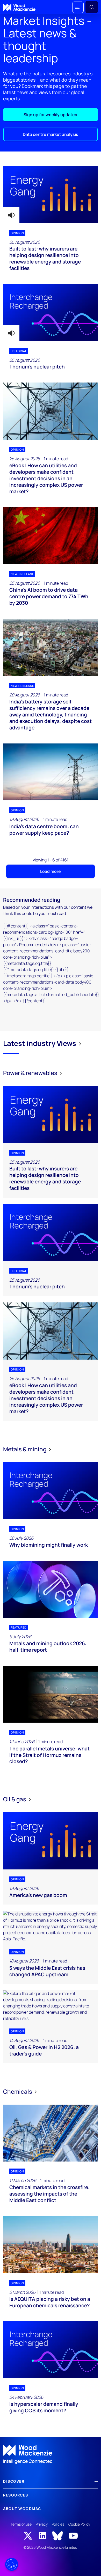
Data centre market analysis (51, 134)
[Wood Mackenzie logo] (19, 7)
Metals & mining (25, 1449)
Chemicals (18, 2091)
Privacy (42, 2524)
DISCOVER (14, 2481)
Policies (58, 2524)
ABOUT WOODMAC (22, 2509)
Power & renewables (31, 1073)
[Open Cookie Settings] (12, 2564)
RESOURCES (16, 2495)
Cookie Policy (79, 2524)
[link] (51, 2455)
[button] (78, 7)
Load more (51, 871)
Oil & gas (15, 1799)
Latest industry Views (40, 1043)
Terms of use (21, 2524)
